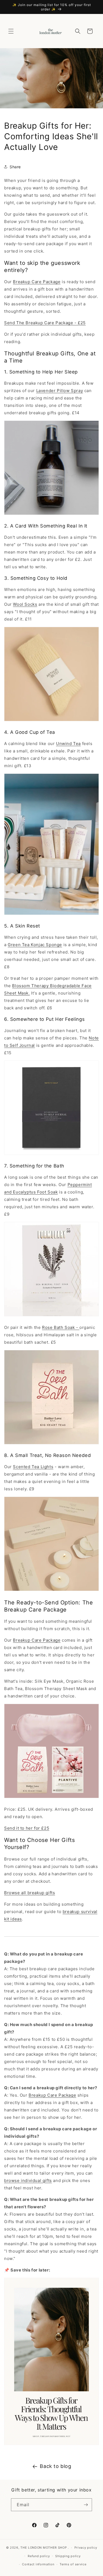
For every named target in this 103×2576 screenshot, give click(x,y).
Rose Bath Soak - (61, 1327)
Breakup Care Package (37, 282)
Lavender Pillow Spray (60, 391)
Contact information (38, 2564)
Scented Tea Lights (33, 1467)
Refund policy (39, 2556)
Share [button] (15, 167)
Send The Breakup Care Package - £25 (45, 323)
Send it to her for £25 (27, 1828)
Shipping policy (68, 2556)
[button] (11, 31)
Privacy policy (86, 2548)
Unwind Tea (68, 744)
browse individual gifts (28, 2181)
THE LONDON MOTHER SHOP (44, 2548)
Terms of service (73, 2564)
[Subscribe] (86, 2505)
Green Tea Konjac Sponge (35, 945)
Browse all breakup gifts (30, 1893)
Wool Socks (25, 604)
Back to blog (55, 2466)
